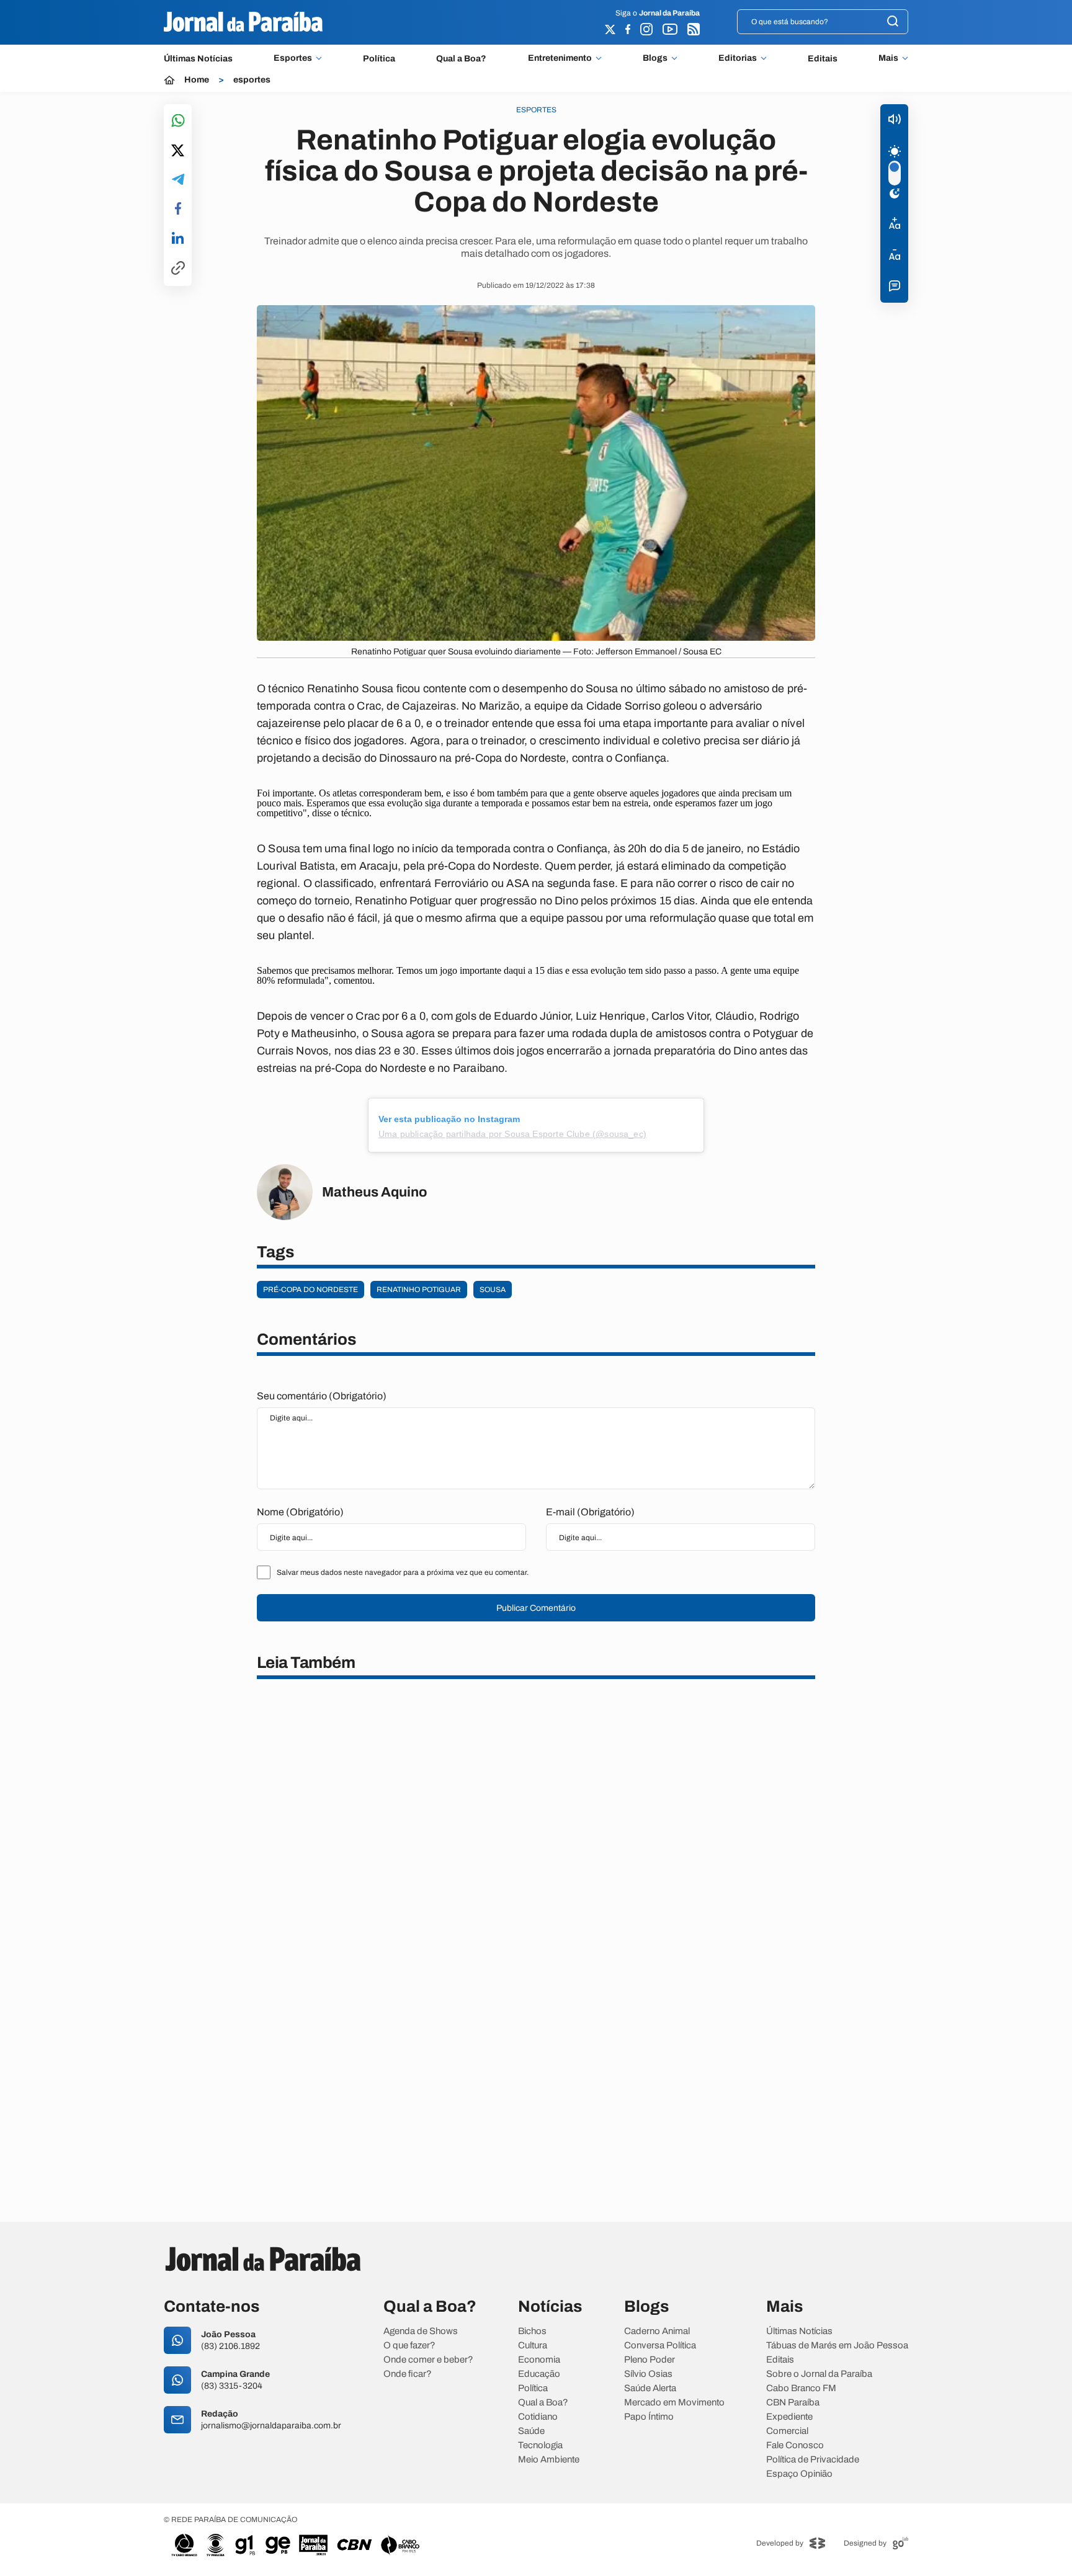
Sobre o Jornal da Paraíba (819, 2374)
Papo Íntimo (649, 2417)
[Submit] (893, 22)
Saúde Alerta (650, 2388)
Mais (888, 58)
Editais (823, 59)
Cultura (533, 2346)
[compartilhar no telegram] (178, 180)
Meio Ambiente (549, 2460)
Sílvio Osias (648, 2374)
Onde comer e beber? (428, 2360)
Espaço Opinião (799, 2474)
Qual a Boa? (461, 59)
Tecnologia (540, 2445)
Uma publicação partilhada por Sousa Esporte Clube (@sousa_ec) (512, 1134)
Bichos (532, 2331)
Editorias (738, 58)
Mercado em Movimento (674, 2403)
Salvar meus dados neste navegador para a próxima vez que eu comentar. (403, 1572)
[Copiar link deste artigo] (178, 269)
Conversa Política (660, 2346)
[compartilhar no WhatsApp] (178, 121)
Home (197, 80)
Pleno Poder (650, 2360)
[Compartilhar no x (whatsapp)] (178, 151)
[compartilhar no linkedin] (178, 239)
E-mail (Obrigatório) (590, 1512)
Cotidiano (538, 2417)
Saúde (531, 2431)
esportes (252, 80)
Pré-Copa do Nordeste (310, 1290)
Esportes (293, 58)
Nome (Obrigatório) (300, 1512)
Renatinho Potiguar (419, 1290)
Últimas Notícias (198, 59)
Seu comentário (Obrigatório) (322, 1396)
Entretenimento (560, 58)
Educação (539, 2374)
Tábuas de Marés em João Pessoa (837, 2346)
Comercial (787, 2431)
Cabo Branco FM (801, 2388)
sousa (493, 1290)
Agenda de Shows (421, 2331)
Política (379, 59)
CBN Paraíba (793, 2403)
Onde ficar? (408, 2374)
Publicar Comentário (536, 1608)
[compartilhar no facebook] (178, 209)
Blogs (655, 58)
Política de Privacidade (813, 2460)
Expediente (789, 2417)
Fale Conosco (795, 2445)
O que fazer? (409, 2346)
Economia (539, 2360)
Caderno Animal (657, 2331)
